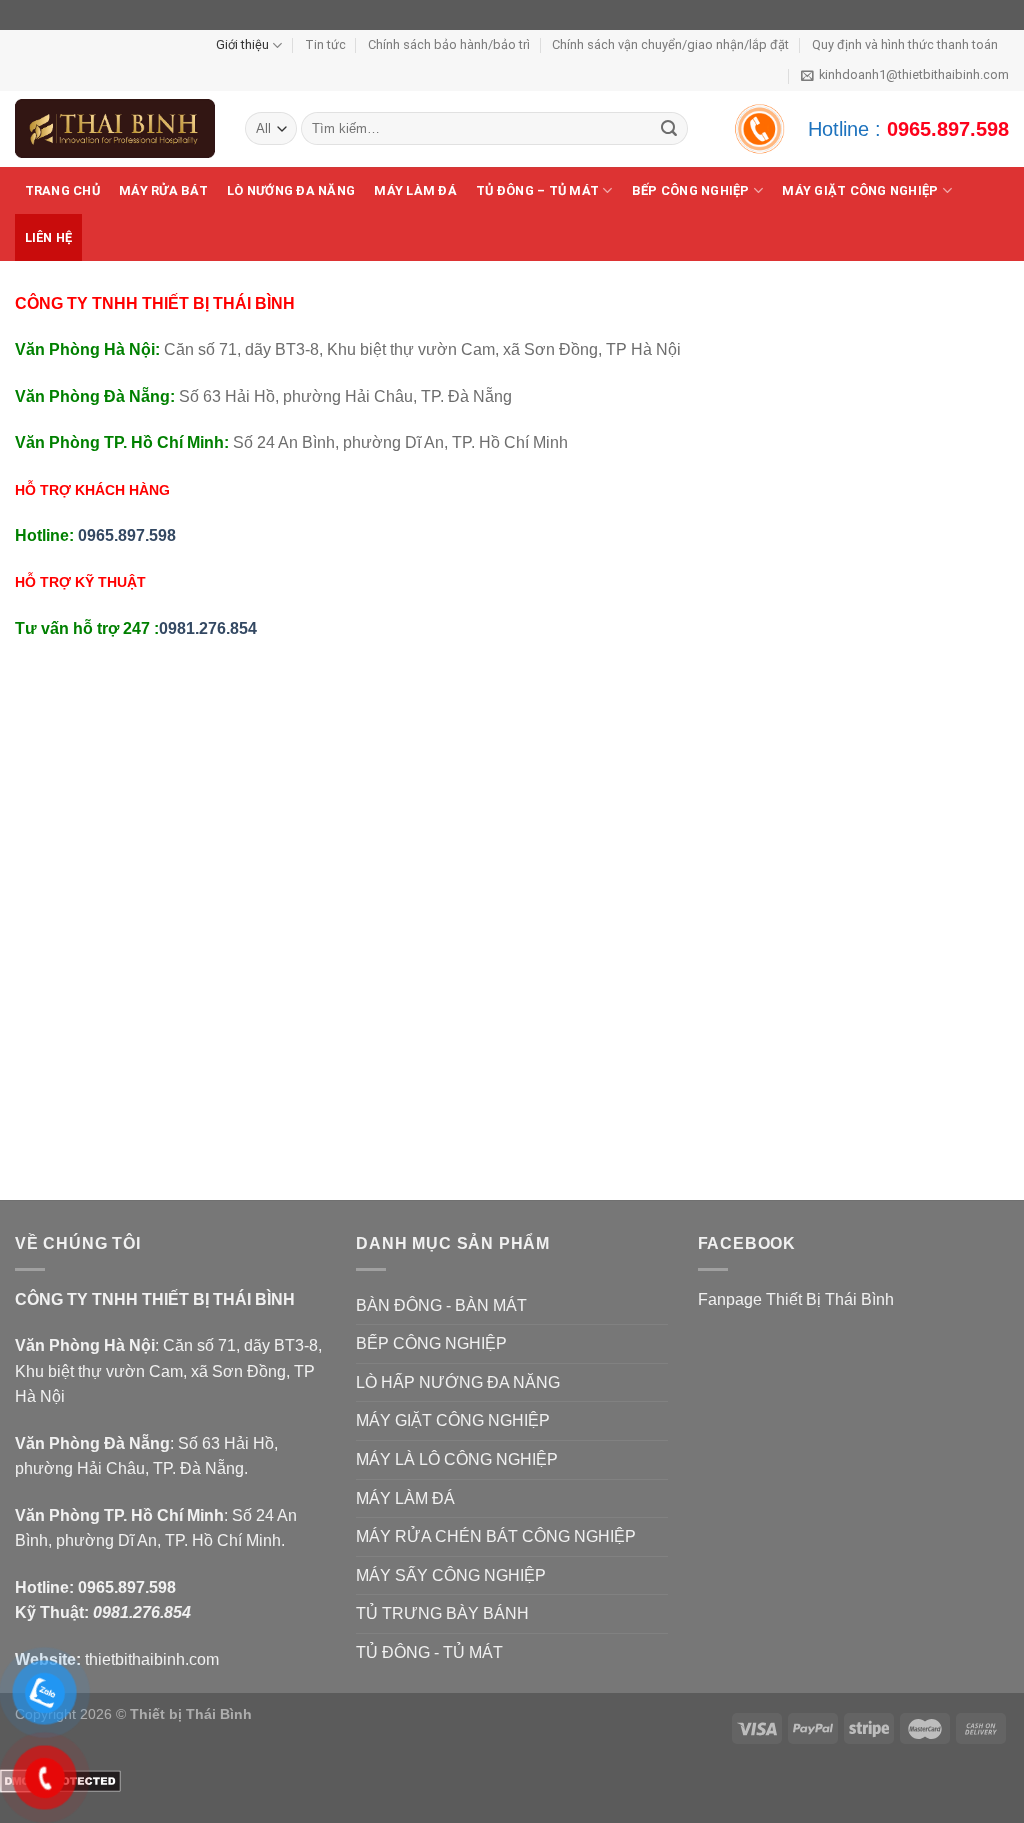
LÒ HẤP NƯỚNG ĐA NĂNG (458, 1382)
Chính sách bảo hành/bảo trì (449, 44)
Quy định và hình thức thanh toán (905, 44)
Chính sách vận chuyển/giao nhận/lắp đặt (670, 44)
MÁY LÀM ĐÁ (415, 190)
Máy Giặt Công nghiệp (860, 190)
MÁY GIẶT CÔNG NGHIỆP (453, 1420)
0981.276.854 (208, 628)
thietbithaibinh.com (152, 1659)
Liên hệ (49, 237)
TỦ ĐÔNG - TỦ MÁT (429, 1652)
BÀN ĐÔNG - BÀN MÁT (441, 1305)
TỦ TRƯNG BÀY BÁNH (442, 1613)
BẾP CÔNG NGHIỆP (691, 190)
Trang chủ (62, 190)
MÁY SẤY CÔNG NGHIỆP (451, 1575)
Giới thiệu (242, 44)
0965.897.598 (948, 129)
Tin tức (325, 44)
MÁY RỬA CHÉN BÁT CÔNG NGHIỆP (496, 1536)
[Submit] (669, 129)
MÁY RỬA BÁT (163, 190)
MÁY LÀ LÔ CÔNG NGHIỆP (457, 1459)
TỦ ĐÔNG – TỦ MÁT (537, 190)
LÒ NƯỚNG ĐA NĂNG (291, 190)
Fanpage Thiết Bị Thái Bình (796, 1299)
